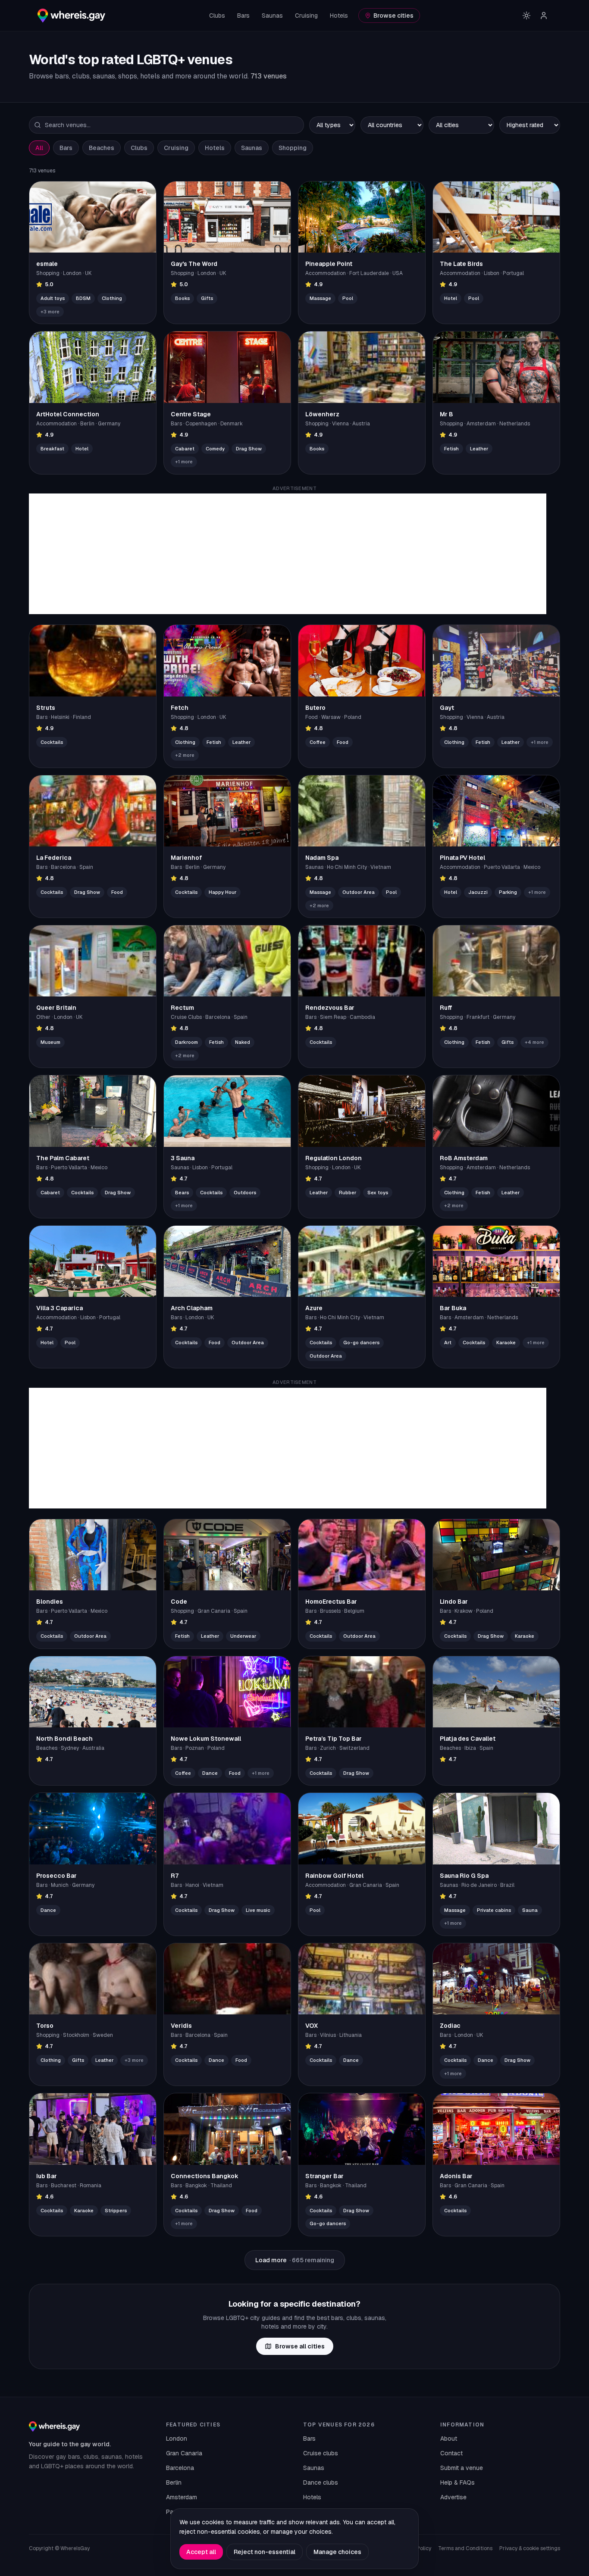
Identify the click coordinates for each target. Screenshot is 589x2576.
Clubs (217, 16)
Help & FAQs (457, 2482)
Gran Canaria (184, 2453)
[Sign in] (544, 16)
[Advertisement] (288, 554)
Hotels (339, 16)
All (39, 148)
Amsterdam (182, 2497)
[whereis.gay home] (71, 16)
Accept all (201, 2552)
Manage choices (337, 2552)
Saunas (272, 16)
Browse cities (393, 16)
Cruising (306, 16)
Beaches (102, 148)
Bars (243, 16)
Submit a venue (462, 2468)
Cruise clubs (321, 2453)
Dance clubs (321, 2482)
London (177, 2439)
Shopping (293, 148)
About (449, 2439)
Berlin (174, 2482)
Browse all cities (300, 2346)
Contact (451, 2453)
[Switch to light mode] (526, 16)
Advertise (453, 2497)
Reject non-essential (265, 2552)
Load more (295, 2260)
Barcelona (180, 2468)
